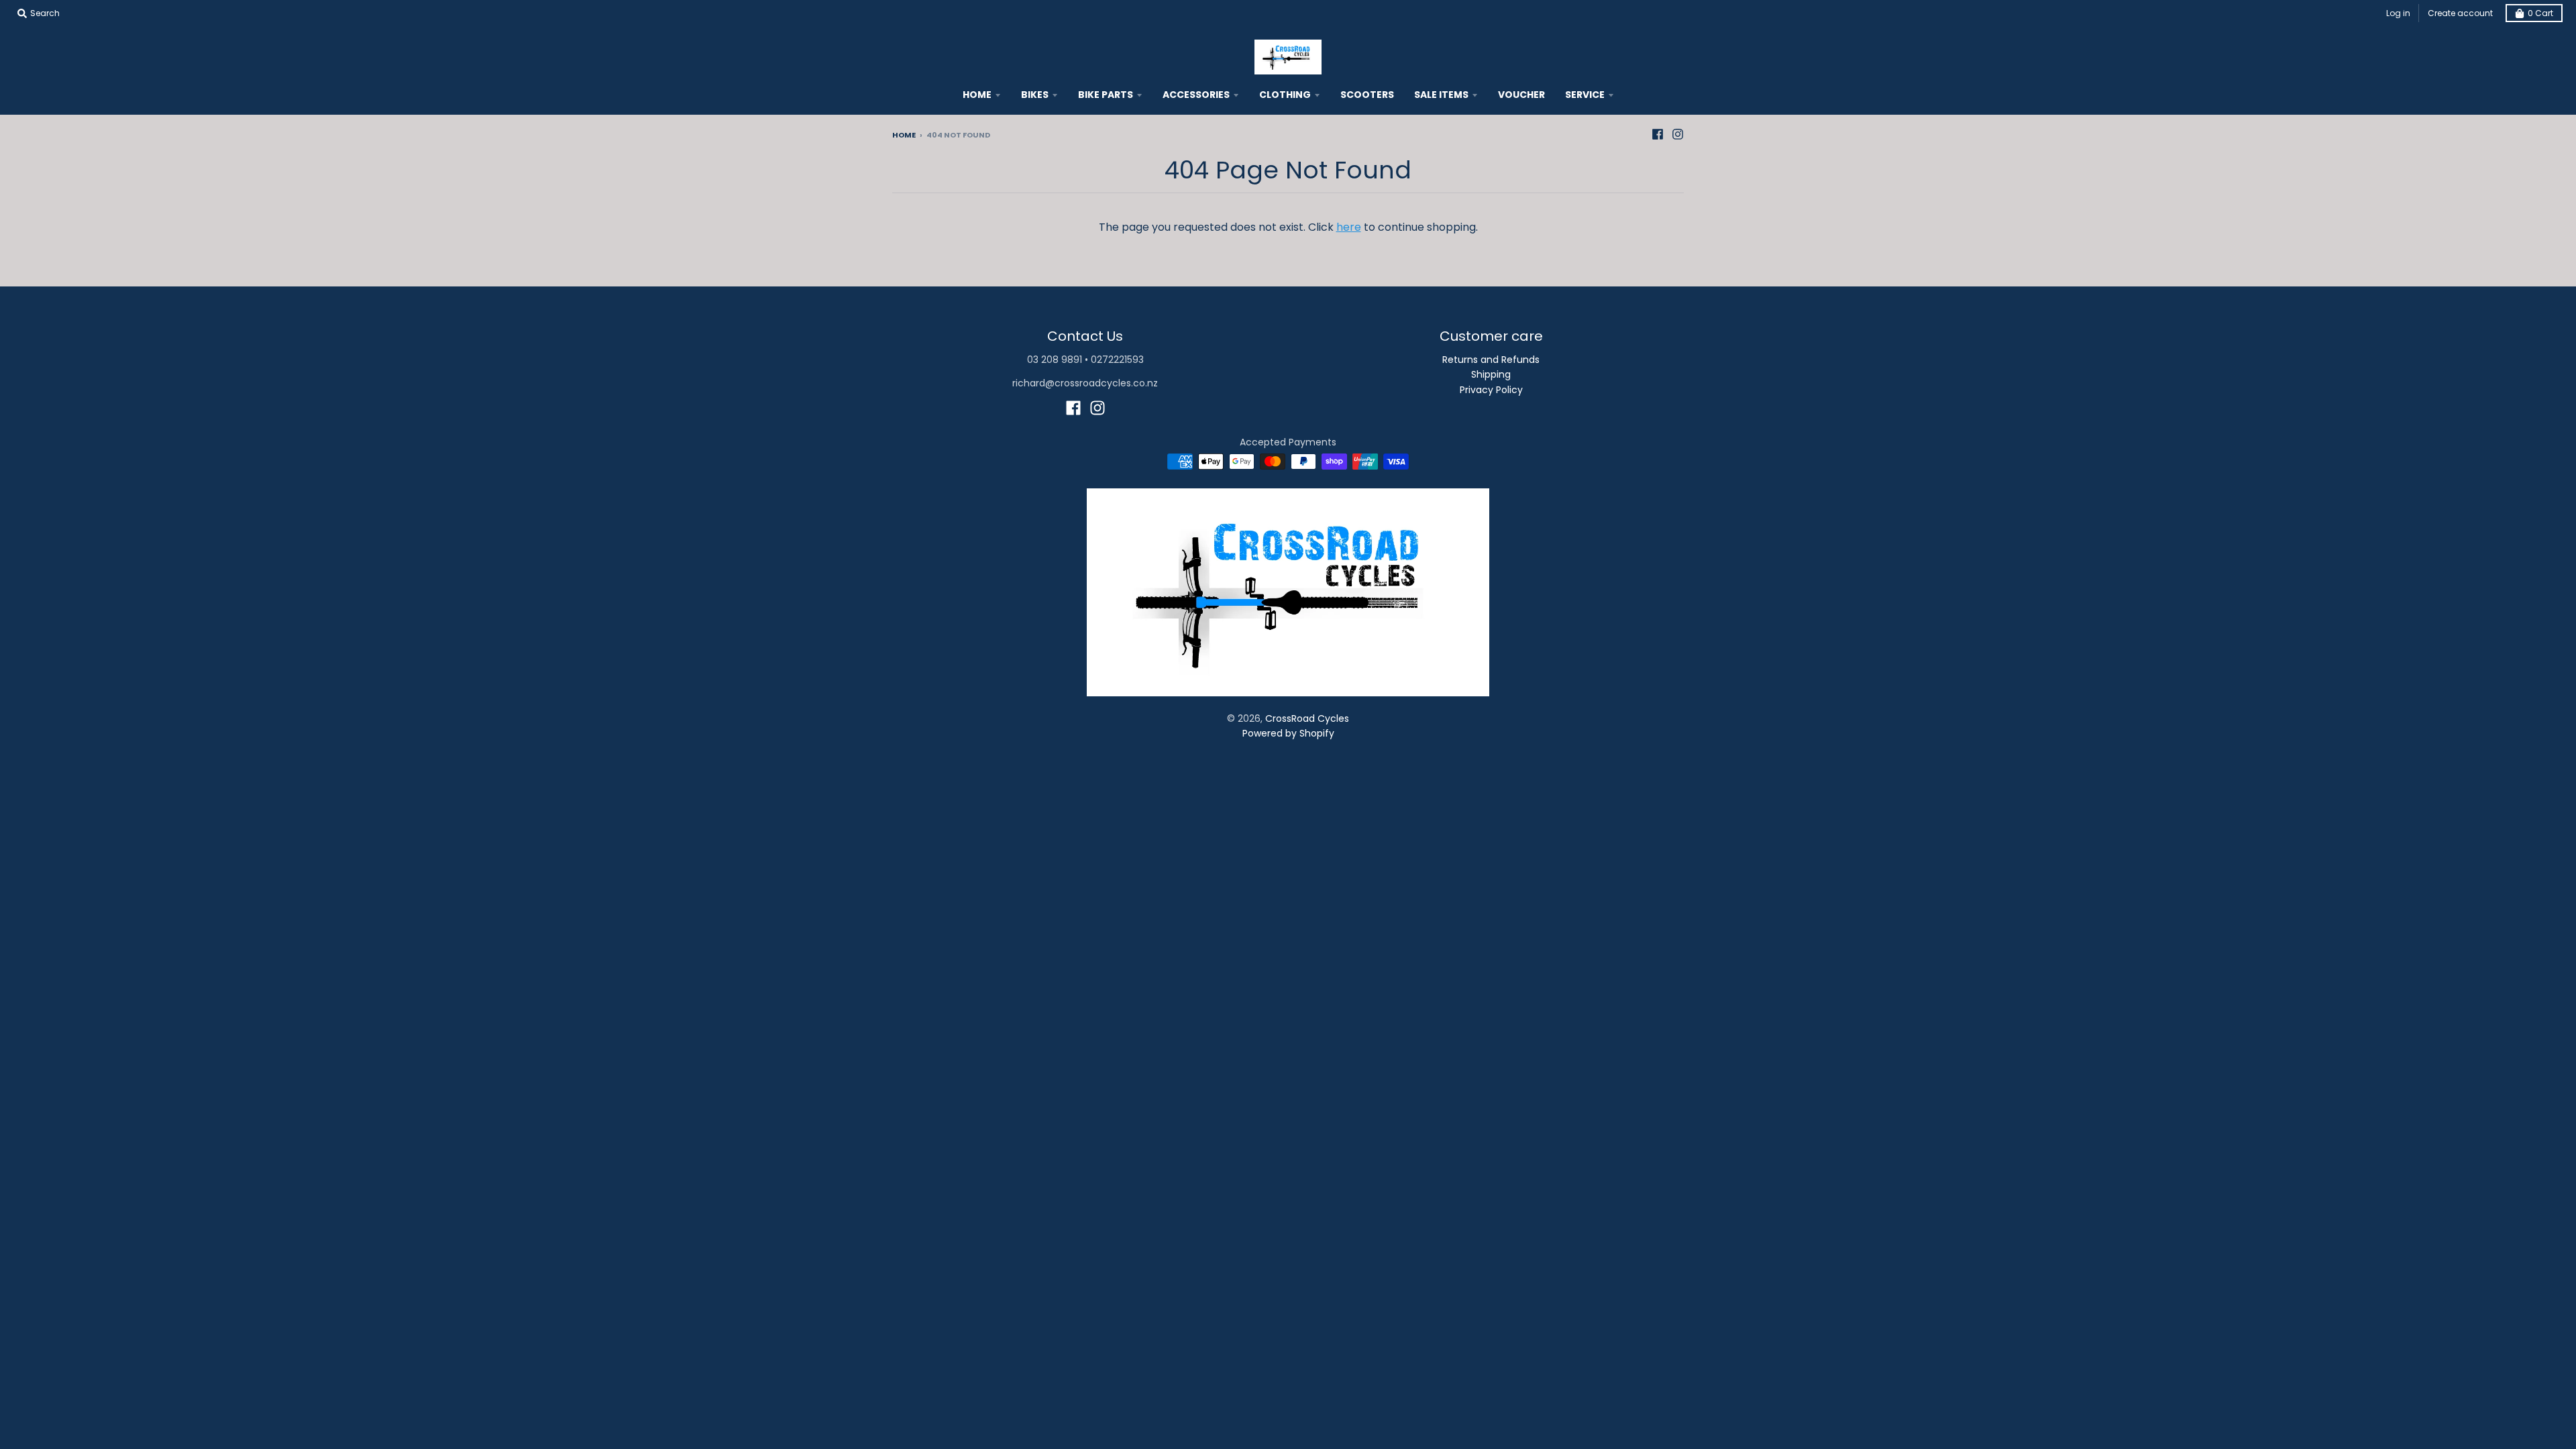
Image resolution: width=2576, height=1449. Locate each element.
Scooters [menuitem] (1367, 95)
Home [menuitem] (977, 95)
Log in (2398, 13)
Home (904, 135)
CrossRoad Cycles (1307, 718)
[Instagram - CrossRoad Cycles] (1678, 134)
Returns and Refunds (1491, 360)
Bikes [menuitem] (1035, 95)
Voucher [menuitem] (1521, 95)
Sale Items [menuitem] (1441, 95)
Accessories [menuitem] (1196, 95)
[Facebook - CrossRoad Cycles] (1658, 134)
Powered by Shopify (1288, 733)
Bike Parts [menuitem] (1106, 95)
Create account (2460, 13)
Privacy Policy (1491, 390)
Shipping (1491, 374)
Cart (2540, 13)
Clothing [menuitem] (1285, 95)
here (1349, 227)
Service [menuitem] (1585, 95)
